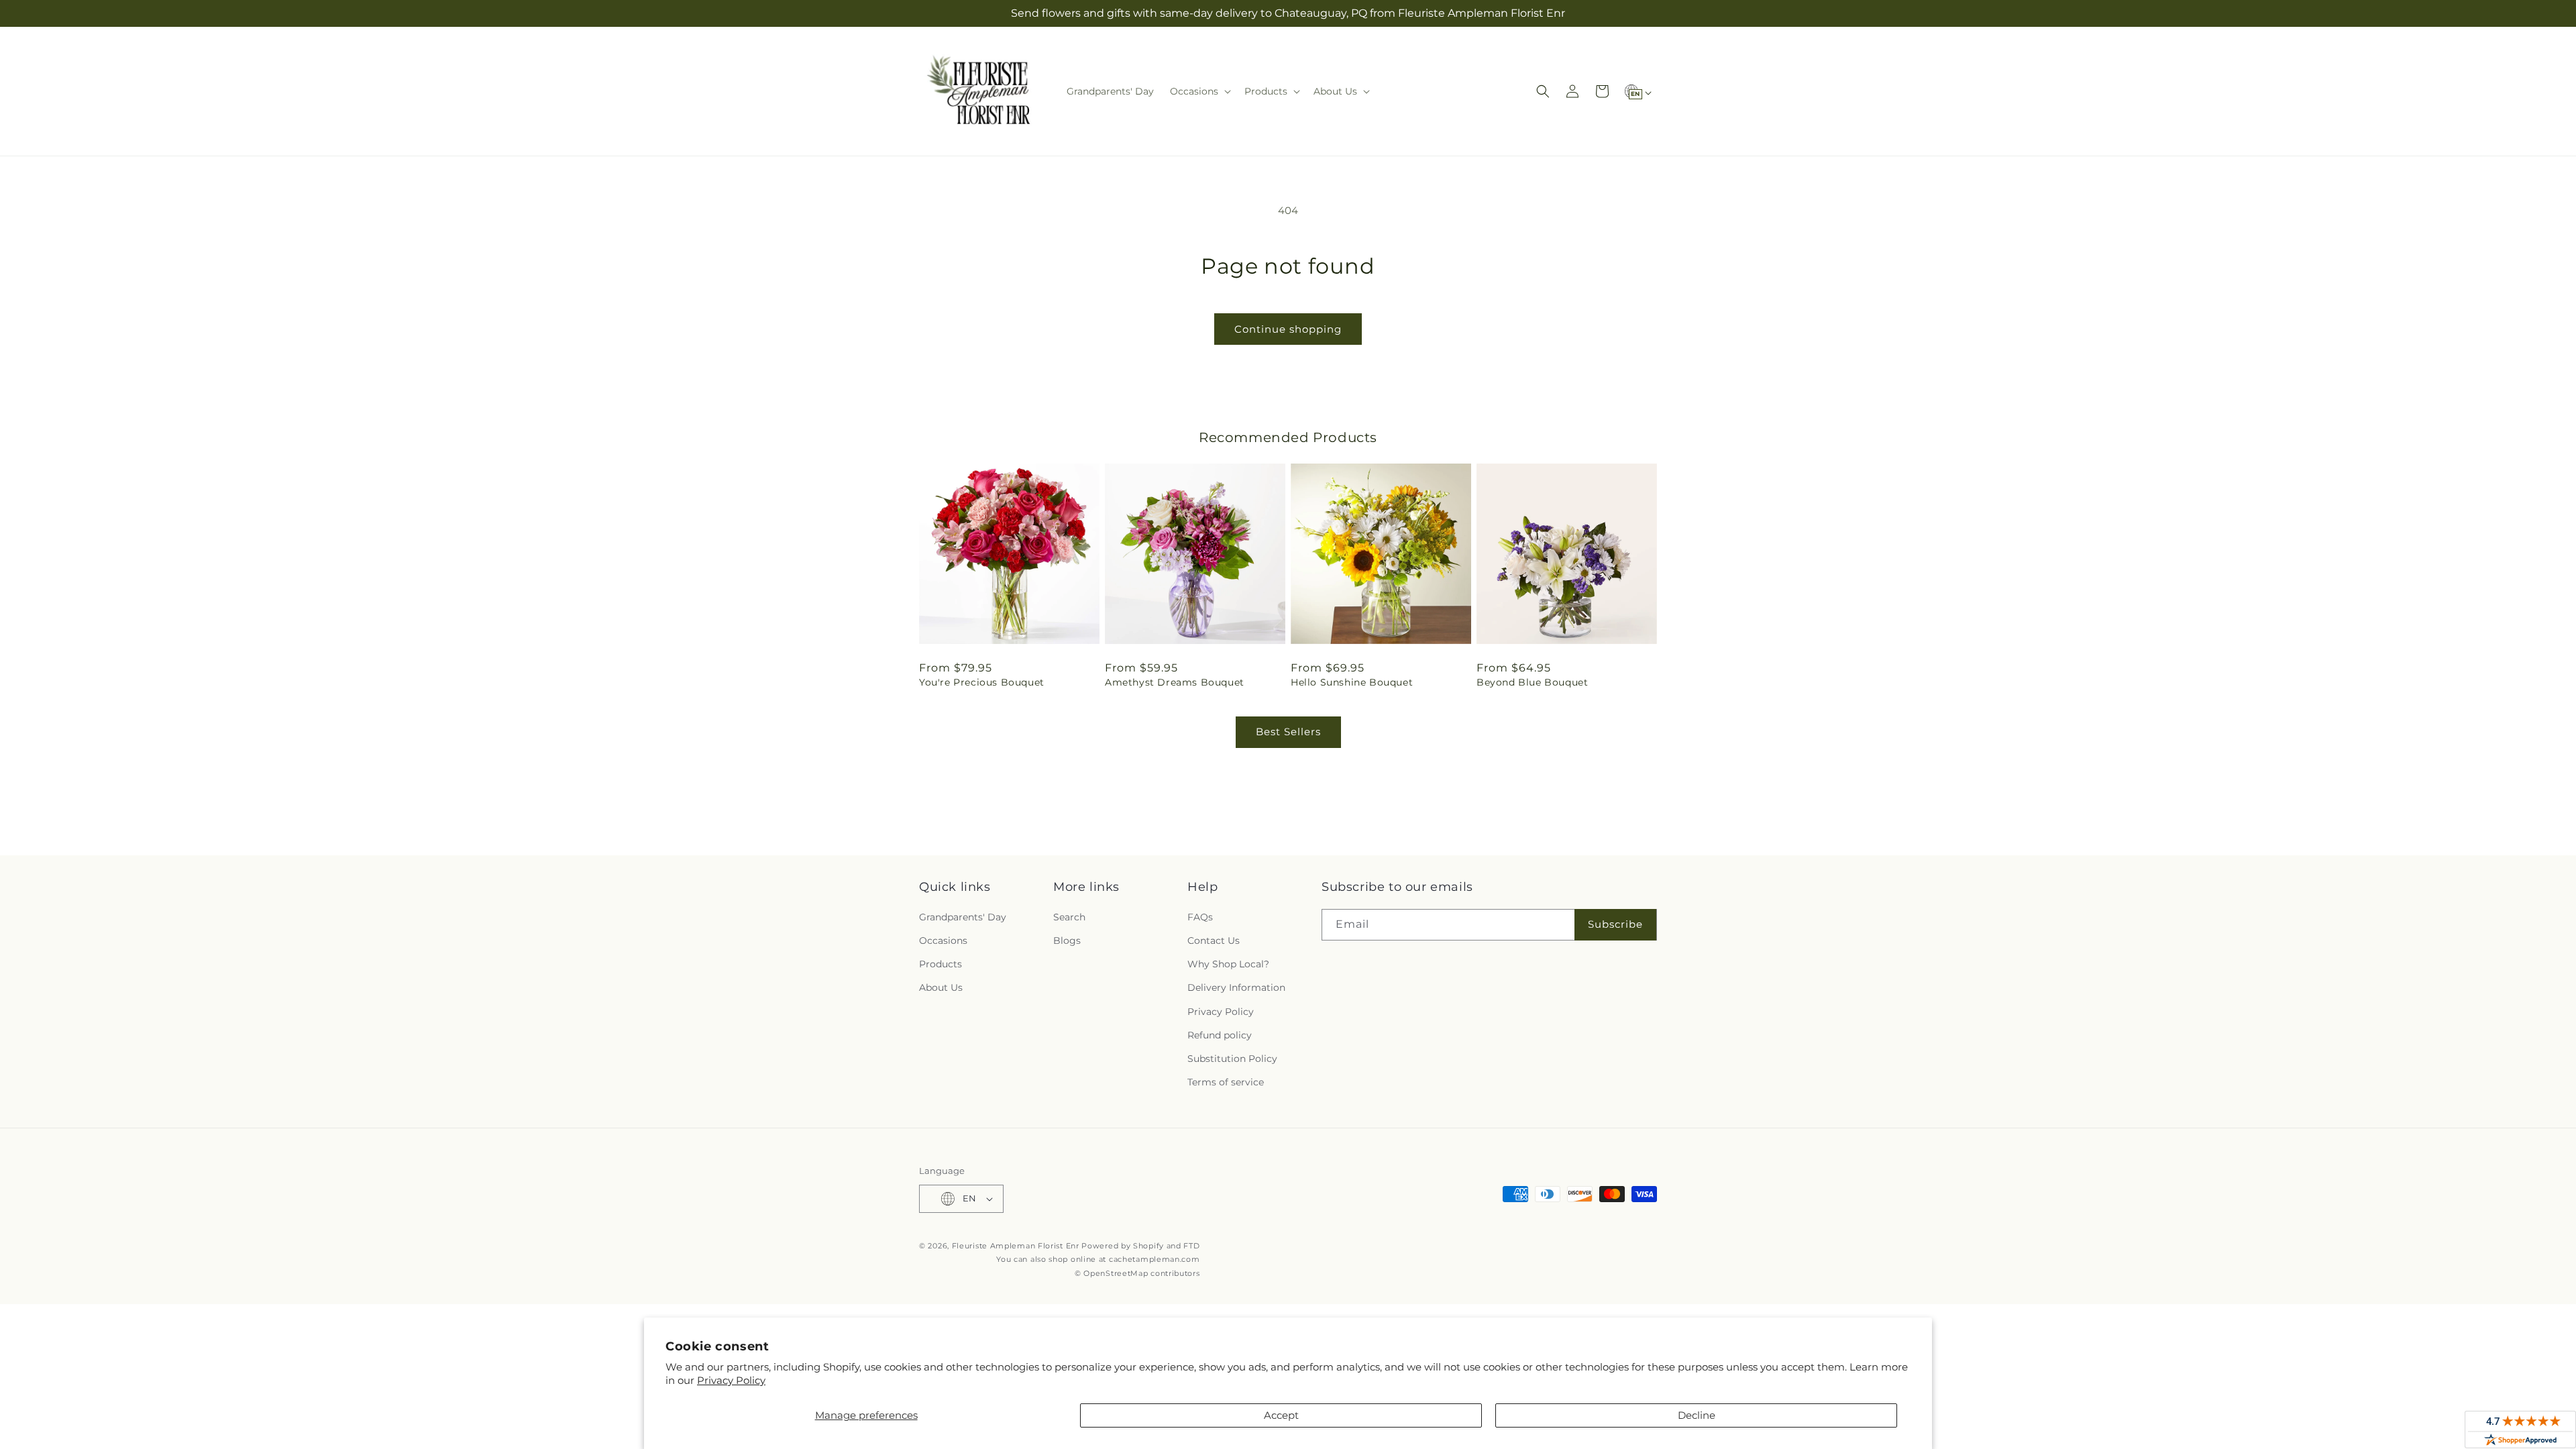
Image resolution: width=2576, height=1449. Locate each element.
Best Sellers (1288, 732)
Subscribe (1615, 924)
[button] (1199, 91)
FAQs (1200, 917)
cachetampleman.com (1155, 1259)
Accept (1281, 1415)
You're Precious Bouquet (982, 682)
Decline (1697, 1415)
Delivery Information (1236, 987)
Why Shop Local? (1228, 964)
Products (941, 964)
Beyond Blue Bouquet (1532, 682)
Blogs (1067, 941)
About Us (941, 987)
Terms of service (1226, 1082)
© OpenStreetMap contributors (1137, 1273)
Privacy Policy (731, 1380)
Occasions (943, 941)
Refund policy (1220, 1035)
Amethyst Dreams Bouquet (1175, 682)
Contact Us (1214, 941)
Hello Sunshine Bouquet (1352, 682)
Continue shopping (1288, 329)
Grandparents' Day (963, 917)
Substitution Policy (1232, 1059)
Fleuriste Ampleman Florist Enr (1016, 1246)
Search (1069, 917)
